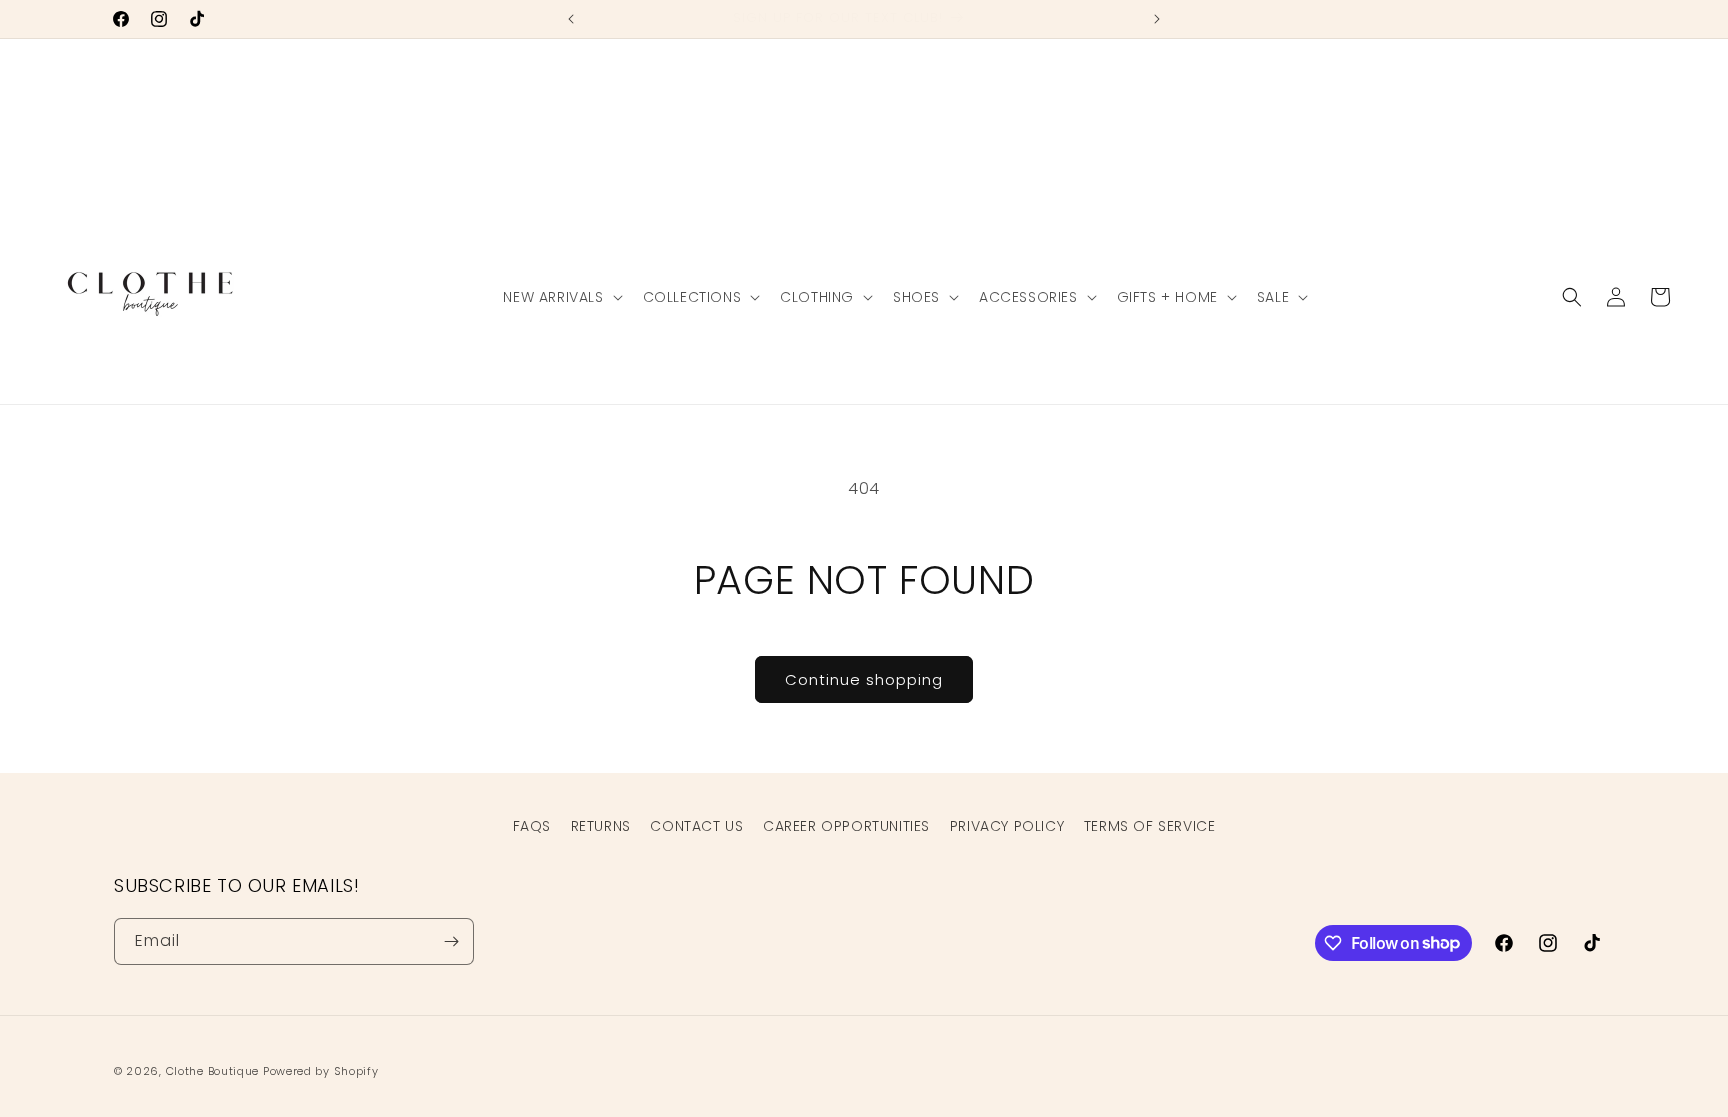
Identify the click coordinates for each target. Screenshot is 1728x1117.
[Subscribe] (451, 941)
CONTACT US (696, 826)
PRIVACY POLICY (1007, 826)
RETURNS (601, 826)
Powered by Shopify (321, 1071)
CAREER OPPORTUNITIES (846, 826)
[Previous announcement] (571, 19)
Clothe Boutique (213, 1071)
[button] (560, 297)
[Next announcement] (1157, 19)
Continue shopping (864, 679)
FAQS (532, 826)
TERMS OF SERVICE (1150, 826)
